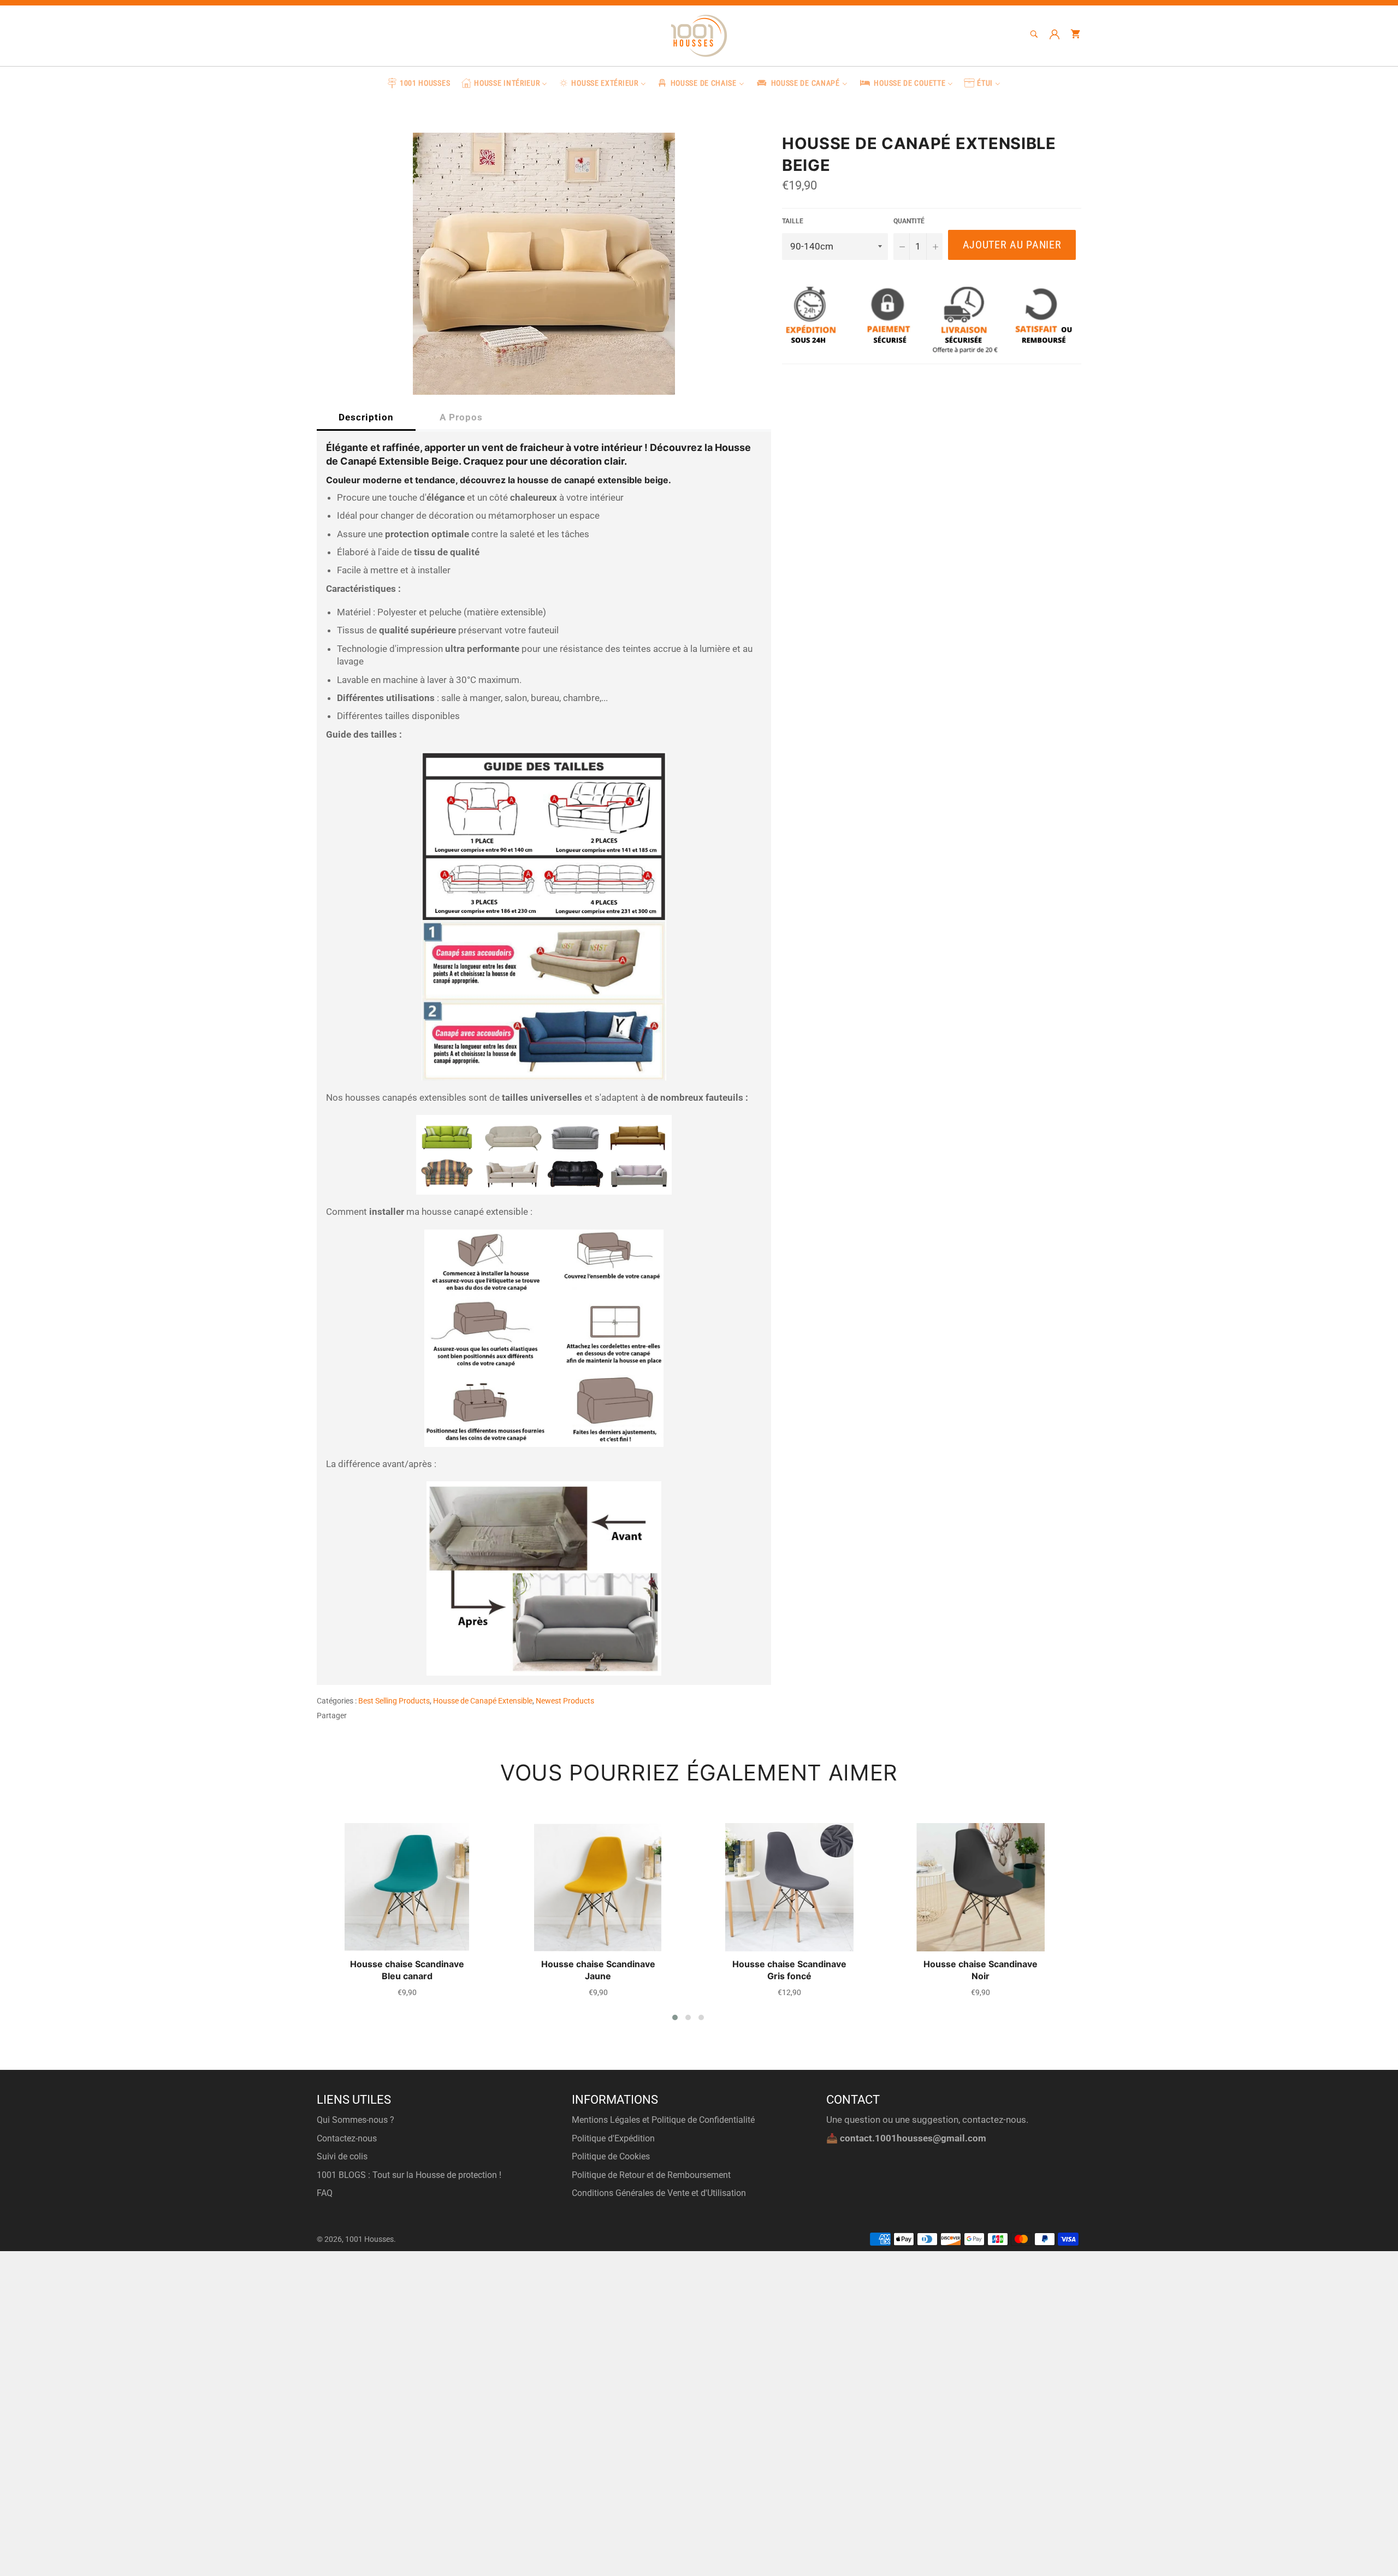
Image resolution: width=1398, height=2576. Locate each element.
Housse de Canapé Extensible (483, 1701)
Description (366, 417)
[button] (675, 2017)
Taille (793, 221)
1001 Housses (369, 2239)
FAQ (325, 2193)
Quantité (909, 221)
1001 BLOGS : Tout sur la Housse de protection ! (409, 2175)
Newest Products (565, 1701)
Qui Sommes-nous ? (356, 2120)
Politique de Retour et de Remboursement (651, 2175)
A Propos (461, 417)
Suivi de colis (342, 2156)
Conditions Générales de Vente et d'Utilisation (659, 2193)
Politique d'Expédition (613, 2138)
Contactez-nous (347, 2138)
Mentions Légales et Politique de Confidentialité (663, 2120)
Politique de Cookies (611, 2156)
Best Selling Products (394, 1701)
